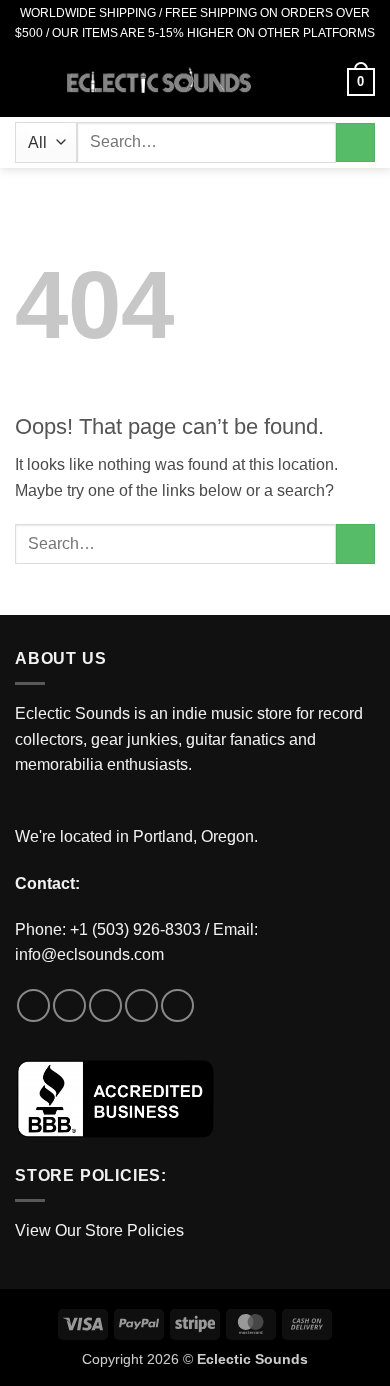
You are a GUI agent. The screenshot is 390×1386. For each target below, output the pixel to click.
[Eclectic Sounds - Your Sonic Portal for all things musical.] (159, 82)
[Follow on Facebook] (33, 1005)
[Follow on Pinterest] (177, 1005)
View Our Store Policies (99, 1230)
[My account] (323, 82)
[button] (27, 81)
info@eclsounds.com (89, 954)
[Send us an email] (141, 1005)
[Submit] (355, 142)
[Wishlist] (289, 82)
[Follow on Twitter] (105, 1005)
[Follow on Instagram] (69, 1005)
